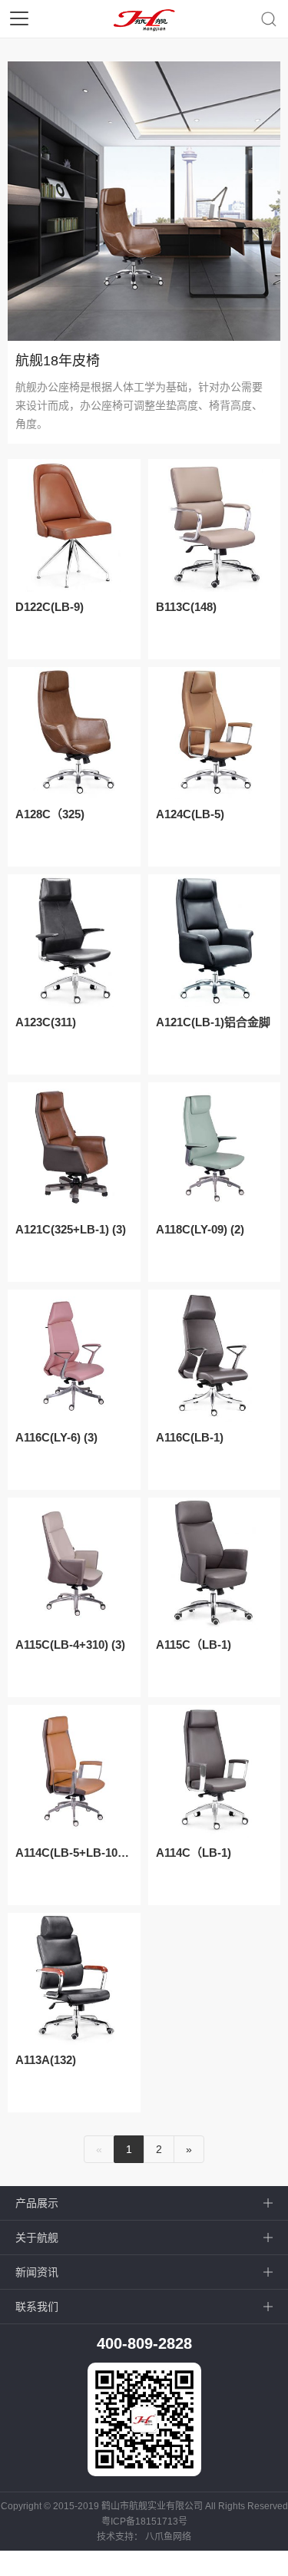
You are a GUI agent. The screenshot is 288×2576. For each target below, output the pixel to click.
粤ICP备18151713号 (144, 2522)
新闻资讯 (37, 2272)
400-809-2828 (144, 2343)
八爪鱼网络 (168, 2537)
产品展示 (37, 2203)
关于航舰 (37, 2237)
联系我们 (37, 2307)
